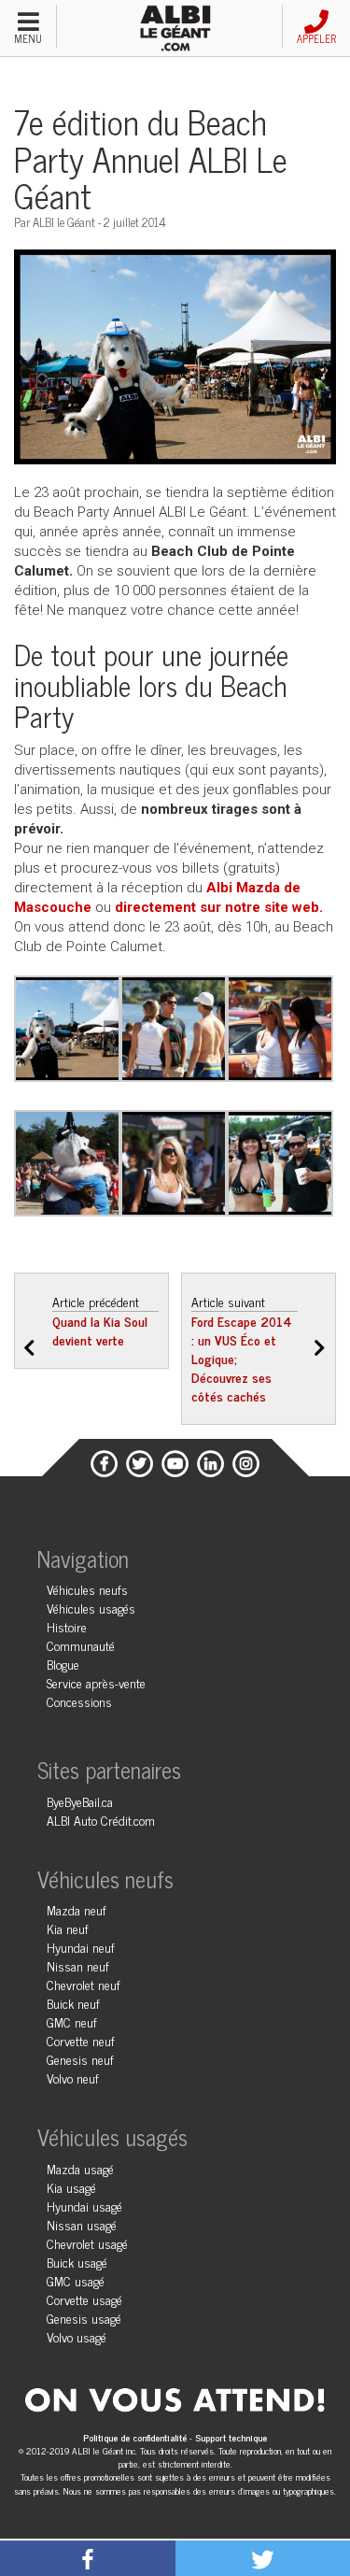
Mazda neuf (77, 1909)
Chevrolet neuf (84, 1984)
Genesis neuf (80, 2059)
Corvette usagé (84, 2299)
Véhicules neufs (87, 1589)
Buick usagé (77, 2262)
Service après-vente (96, 1682)
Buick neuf (73, 2003)
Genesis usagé (84, 2318)
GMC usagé (76, 2280)
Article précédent (100, 1320)
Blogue (63, 1664)
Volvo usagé (77, 2336)
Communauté (81, 1645)
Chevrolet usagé (87, 2243)
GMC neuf (72, 2021)
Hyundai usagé (84, 2206)
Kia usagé (71, 2187)
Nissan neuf (78, 1965)
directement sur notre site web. (219, 907)
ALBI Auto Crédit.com (101, 1820)
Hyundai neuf (81, 1947)
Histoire (67, 1626)
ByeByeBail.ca (80, 1801)
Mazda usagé (80, 2168)
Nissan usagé (82, 2224)
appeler (316, 38)
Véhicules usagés (91, 1608)
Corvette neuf (81, 2040)
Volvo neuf (73, 2078)
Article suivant (242, 1348)
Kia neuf (68, 1928)
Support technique (231, 2437)
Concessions (79, 1701)
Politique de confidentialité (136, 2437)
